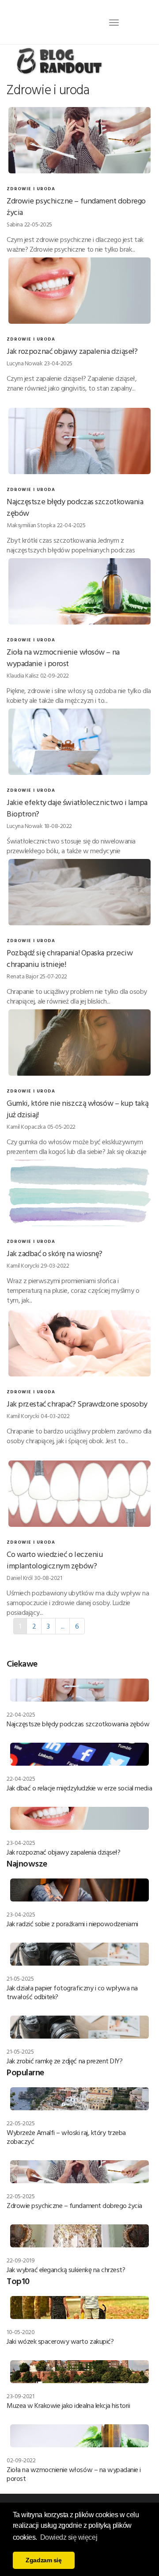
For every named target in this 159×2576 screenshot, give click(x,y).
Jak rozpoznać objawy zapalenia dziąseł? (72, 351)
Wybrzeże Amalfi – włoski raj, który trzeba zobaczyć (66, 2137)
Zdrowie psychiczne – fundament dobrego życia (76, 206)
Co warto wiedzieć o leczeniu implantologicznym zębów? (55, 1560)
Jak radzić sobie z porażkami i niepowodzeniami (72, 1924)
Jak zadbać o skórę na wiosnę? (55, 1253)
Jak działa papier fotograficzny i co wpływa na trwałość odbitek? (72, 1992)
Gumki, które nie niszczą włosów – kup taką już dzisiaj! (78, 1109)
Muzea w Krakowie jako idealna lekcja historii (68, 2405)
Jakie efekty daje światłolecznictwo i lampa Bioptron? (77, 808)
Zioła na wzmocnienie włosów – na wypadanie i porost (63, 657)
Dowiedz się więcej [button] (69, 2537)
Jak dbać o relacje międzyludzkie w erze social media (79, 1788)
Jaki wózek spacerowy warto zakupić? (60, 2341)
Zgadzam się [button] (44, 2560)
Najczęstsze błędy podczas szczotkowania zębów (75, 507)
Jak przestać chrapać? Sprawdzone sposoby (77, 1404)
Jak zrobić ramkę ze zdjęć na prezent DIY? (64, 2061)
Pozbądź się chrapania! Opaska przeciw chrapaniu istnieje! (70, 958)
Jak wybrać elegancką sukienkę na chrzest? (66, 2269)
